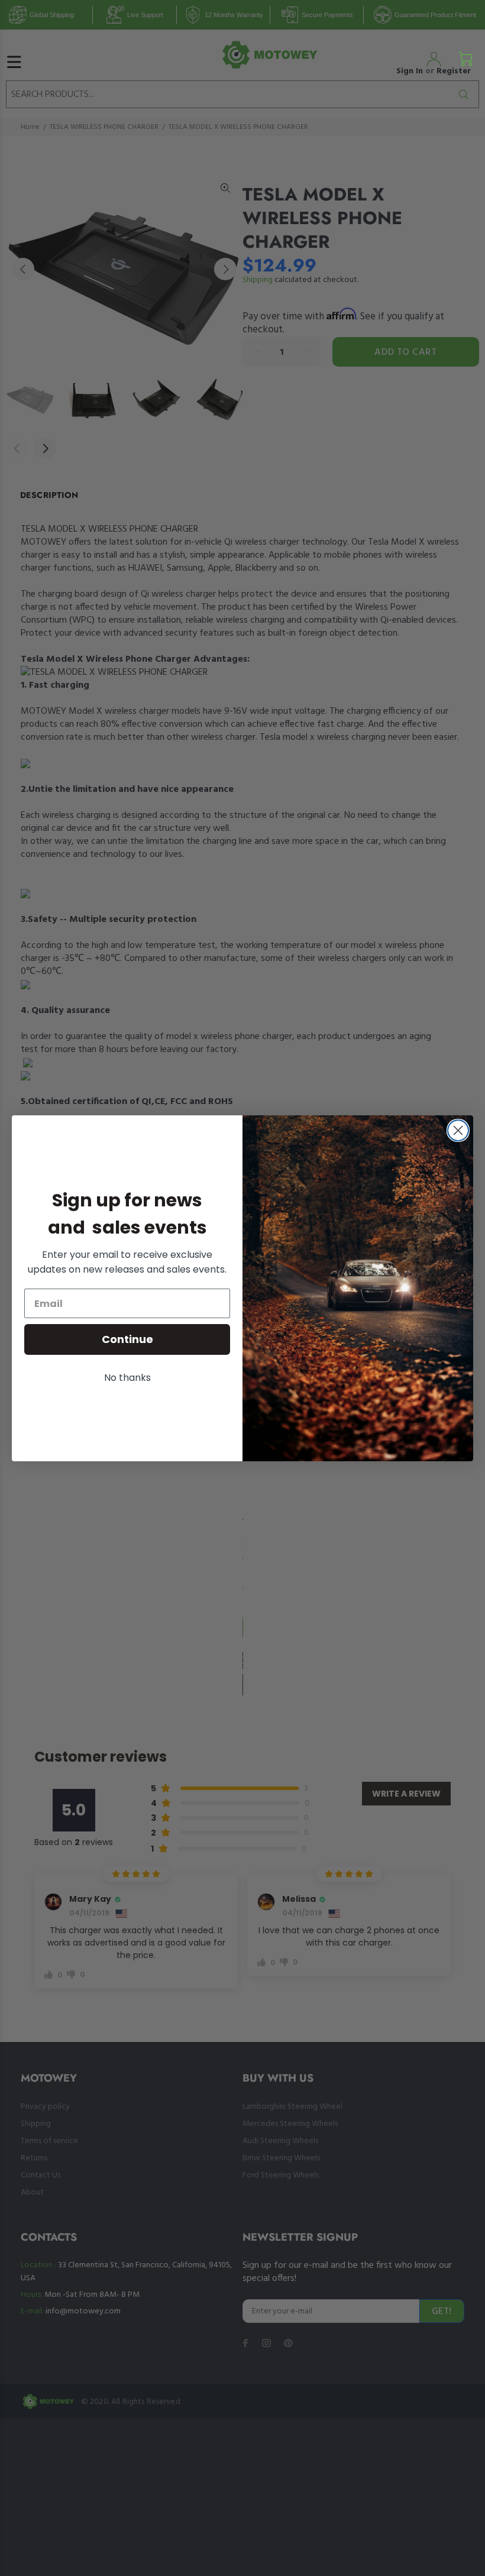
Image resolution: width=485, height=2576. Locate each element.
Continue (127, 1339)
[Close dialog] (458, 1130)
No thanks (127, 1378)
